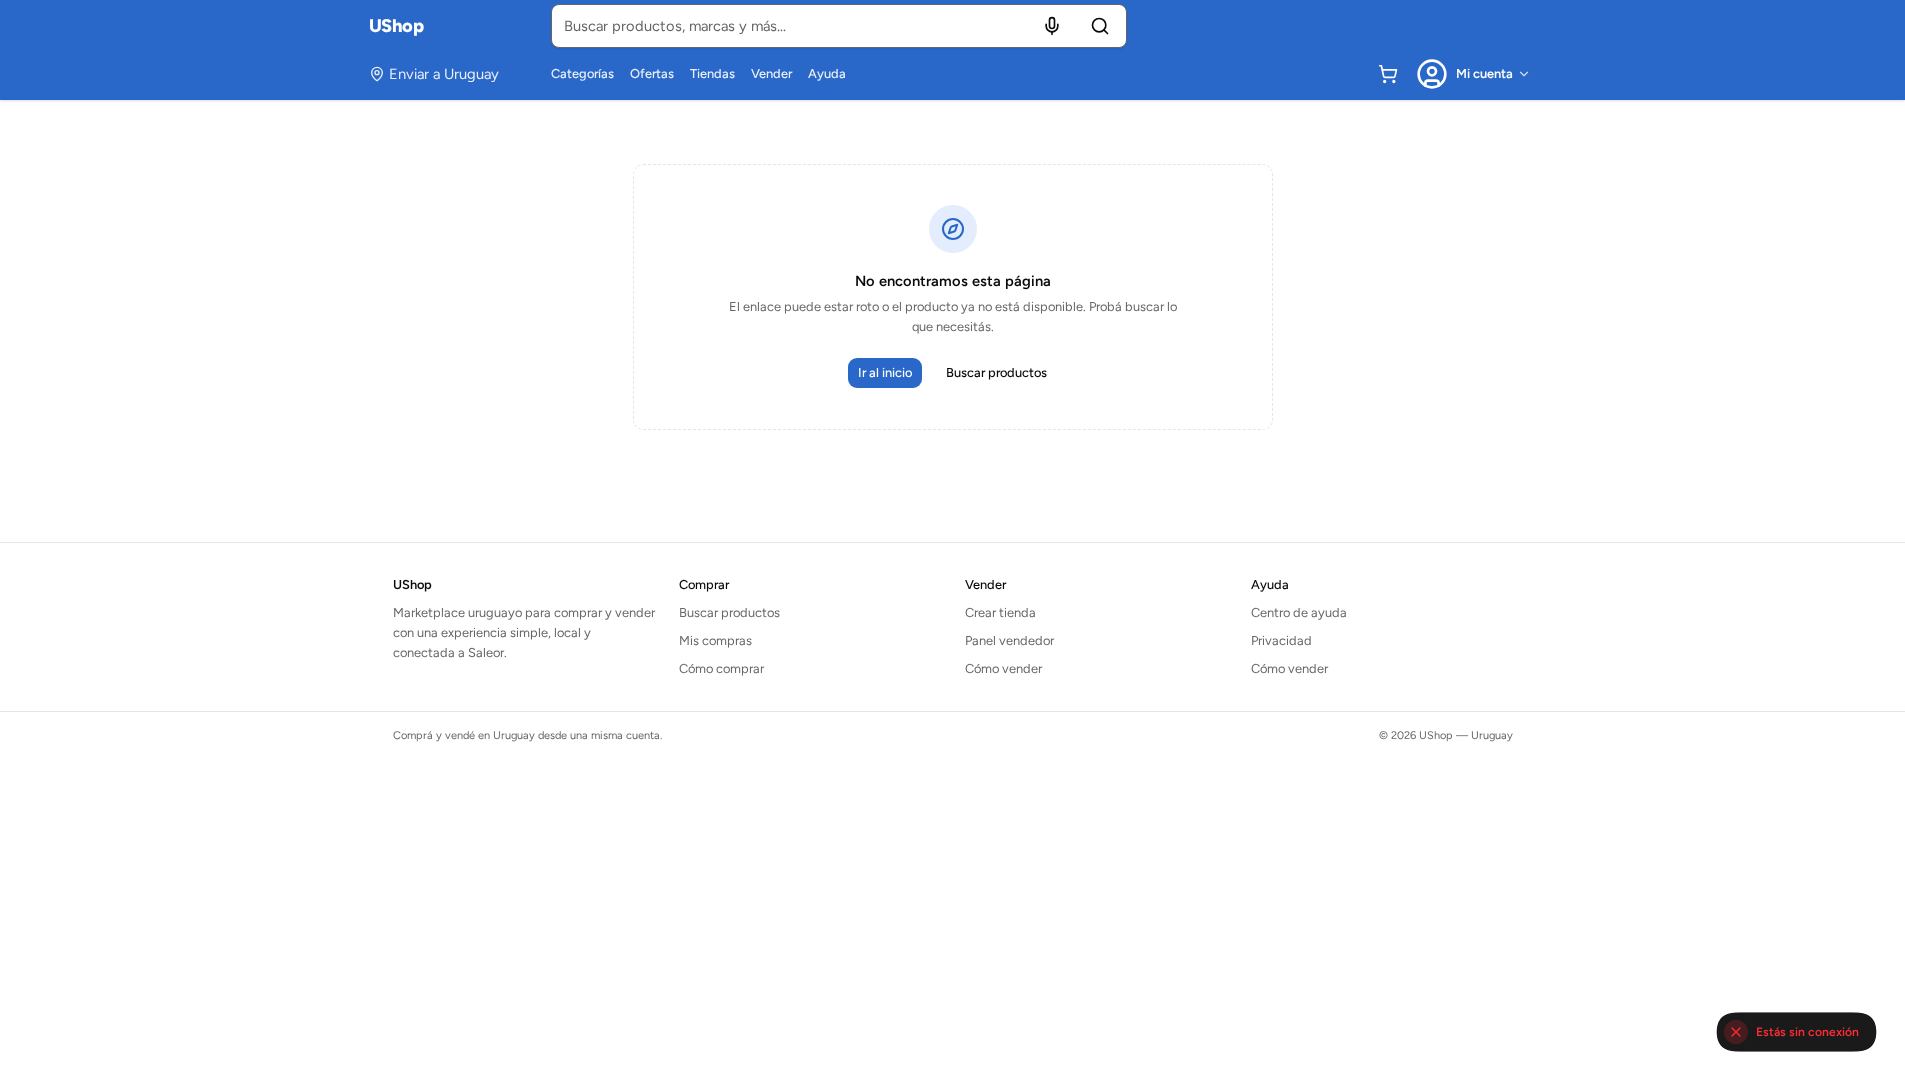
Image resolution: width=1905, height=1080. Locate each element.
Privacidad (1281, 640)
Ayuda (827, 73)
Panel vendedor (1009, 640)
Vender (771, 73)
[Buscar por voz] (1052, 26)
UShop (396, 26)
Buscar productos (996, 372)
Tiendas (712, 73)
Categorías (582, 73)
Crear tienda (1000, 612)
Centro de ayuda (1299, 612)
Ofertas (652, 73)
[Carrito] (1388, 74)
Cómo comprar (721, 668)
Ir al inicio (885, 372)
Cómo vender (1003, 668)
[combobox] (839, 26)
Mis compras (715, 640)
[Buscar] (1100, 26)
